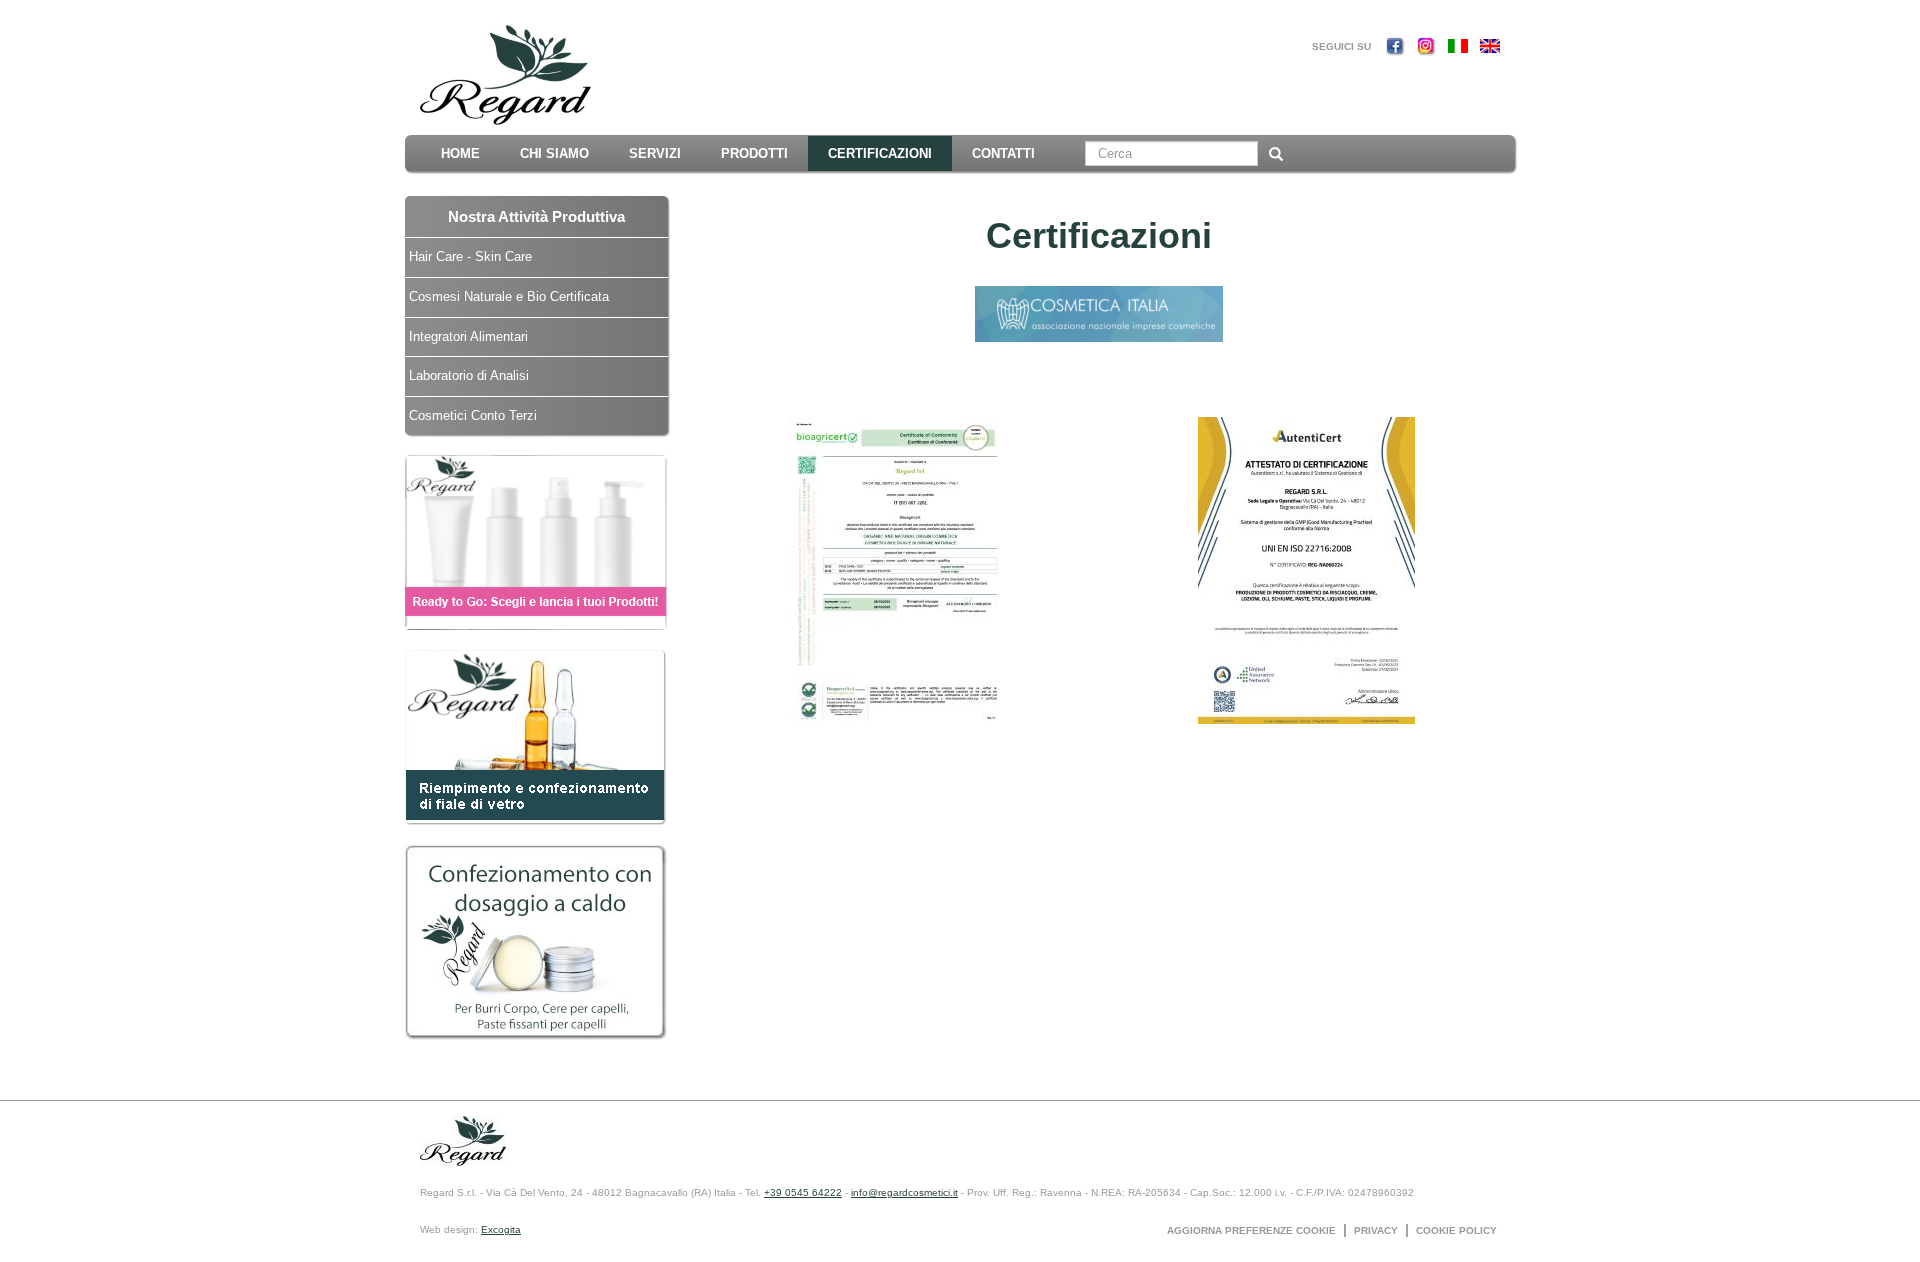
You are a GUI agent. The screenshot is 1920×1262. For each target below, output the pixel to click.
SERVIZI (655, 153)
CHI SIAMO (554, 153)
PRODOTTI (754, 153)
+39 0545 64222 (803, 1192)
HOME (460, 153)
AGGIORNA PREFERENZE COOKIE (1251, 1230)
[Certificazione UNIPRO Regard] (1099, 312)
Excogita (501, 1229)
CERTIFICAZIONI (880, 153)
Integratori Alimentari (468, 336)
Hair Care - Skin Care (470, 256)
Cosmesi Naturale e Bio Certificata (509, 296)
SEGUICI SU (1341, 46)
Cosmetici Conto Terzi (473, 415)
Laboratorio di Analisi (469, 375)
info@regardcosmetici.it (904, 1192)
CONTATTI (1003, 153)
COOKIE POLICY (1456, 1230)
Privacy (1376, 1230)
